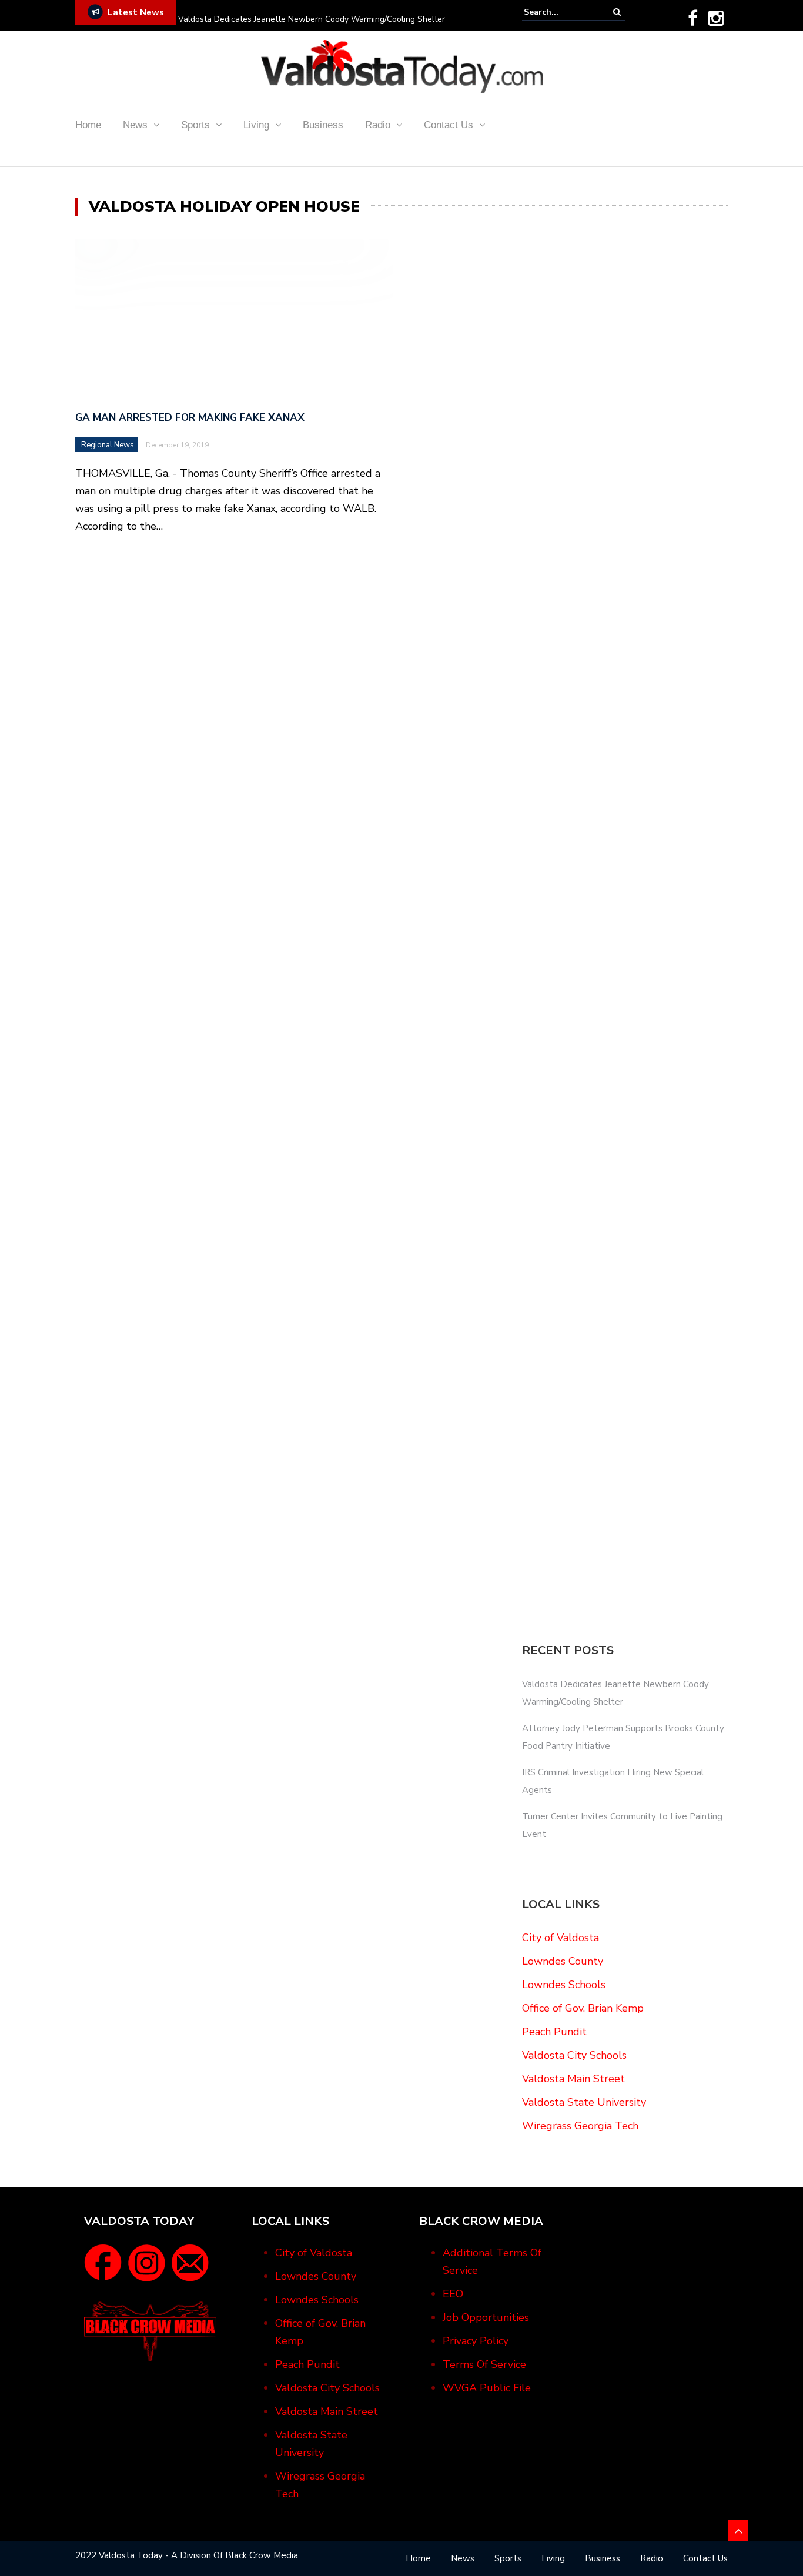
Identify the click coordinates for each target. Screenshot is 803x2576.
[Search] (617, 12)
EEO (453, 2294)
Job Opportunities (486, 2317)
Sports (195, 125)
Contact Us (449, 125)
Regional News (108, 445)
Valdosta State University (584, 2102)
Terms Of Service (484, 2364)
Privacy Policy (476, 2341)
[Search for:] (560, 12)
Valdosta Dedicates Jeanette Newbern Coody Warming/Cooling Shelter (312, 19)
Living (256, 125)
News (135, 125)
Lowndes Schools (564, 1985)
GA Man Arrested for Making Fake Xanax (190, 418)
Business (323, 125)
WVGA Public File (487, 2388)
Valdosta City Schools (574, 2055)
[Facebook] (693, 18)
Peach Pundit (554, 2032)
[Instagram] (716, 18)
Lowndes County (563, 1961)
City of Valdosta (561, 1938)
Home (88, 125)
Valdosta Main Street (573, 2079)
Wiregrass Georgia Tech (580, 2126)
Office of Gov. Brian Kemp (583, 2008)
